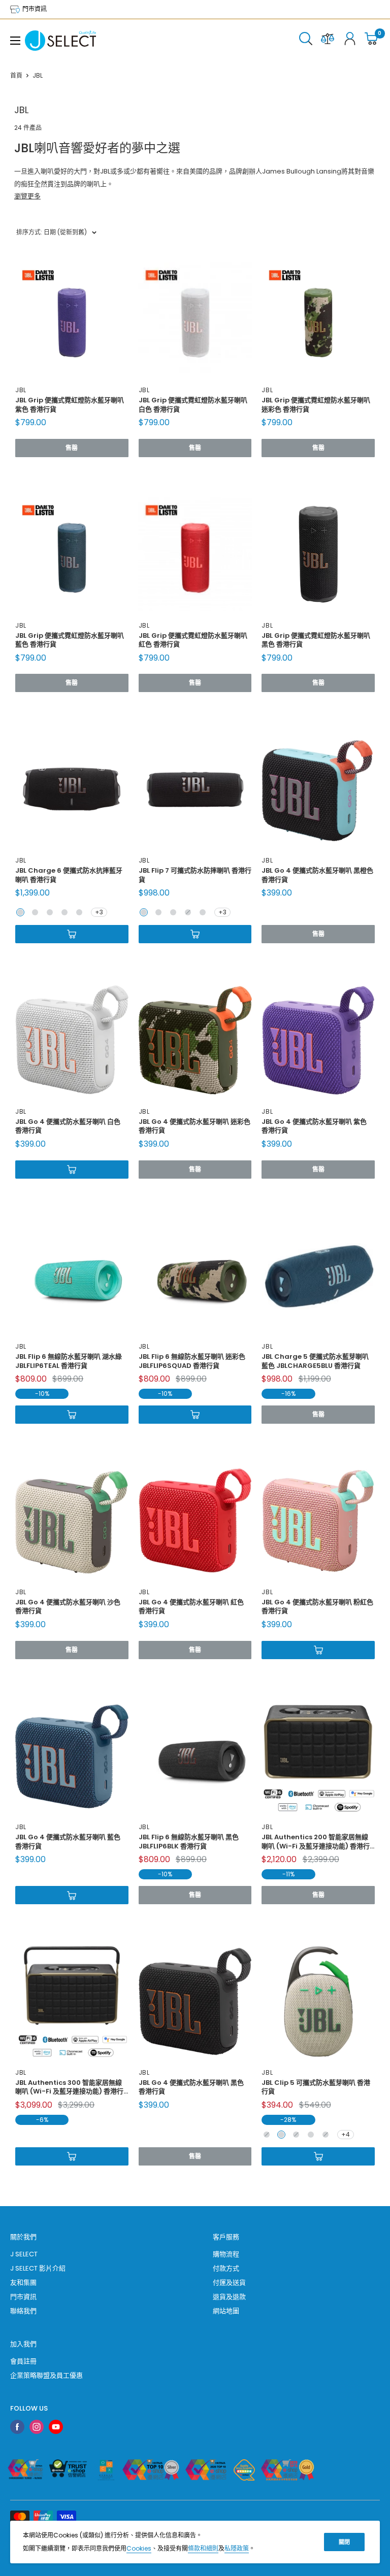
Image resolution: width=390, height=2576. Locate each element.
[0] (372, 41)
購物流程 (226, 2254)
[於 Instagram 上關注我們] (37, 2427)
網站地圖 (226, 2311)
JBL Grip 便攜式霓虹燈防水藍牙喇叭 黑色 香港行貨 (316, 640)
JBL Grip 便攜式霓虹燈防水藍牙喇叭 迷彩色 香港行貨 (316, 404)
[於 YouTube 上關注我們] (56, 2427)
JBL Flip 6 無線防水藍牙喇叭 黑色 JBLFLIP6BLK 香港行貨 (189, 1841)
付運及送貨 (229, 2282)
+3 (99, 912)
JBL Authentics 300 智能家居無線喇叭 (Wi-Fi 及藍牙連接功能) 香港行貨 (69, 2087)
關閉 (344, 2542)
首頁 (16, 75)
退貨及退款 (229, 2297)
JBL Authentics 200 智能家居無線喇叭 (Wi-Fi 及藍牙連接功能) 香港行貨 (316, 1841)
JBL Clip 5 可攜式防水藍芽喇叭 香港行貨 (316, 2087)
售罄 (72, 448)
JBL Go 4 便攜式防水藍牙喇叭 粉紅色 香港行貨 (317, 1606)
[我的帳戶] (350, 41)
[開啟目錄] (15, 41)
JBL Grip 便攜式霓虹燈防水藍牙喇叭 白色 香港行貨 (193, 404)
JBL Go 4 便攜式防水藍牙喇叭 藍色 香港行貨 (68, 1841)
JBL (21, 390)
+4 (346, 2134)
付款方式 (226, 2268)
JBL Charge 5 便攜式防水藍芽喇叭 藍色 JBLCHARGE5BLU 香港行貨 (315, 1361)
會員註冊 (23, 2361)
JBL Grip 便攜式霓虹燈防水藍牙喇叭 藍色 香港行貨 (70, 640)
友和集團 (23, 2282)
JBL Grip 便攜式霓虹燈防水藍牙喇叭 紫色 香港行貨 (70, 404)
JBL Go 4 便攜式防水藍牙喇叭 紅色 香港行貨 (191, 1606)
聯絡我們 (23, 2311)
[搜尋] (306, 41)
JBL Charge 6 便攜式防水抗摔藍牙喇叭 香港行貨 (69, 875)
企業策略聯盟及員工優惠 (46, 2375)
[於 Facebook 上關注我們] (17, 2427)
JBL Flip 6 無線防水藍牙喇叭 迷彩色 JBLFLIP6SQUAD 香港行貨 (192, 1361)
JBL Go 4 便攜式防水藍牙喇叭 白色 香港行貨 (68, 1126)
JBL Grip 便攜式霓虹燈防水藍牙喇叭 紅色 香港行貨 (193, 640)
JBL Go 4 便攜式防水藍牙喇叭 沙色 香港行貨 (68, 1606)
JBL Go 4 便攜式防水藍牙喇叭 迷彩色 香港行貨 (194, 1126)
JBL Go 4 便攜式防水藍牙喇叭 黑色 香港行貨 (191, 2087)
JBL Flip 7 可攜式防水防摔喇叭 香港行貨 (195, 875)
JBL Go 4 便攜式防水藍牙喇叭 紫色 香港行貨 (314, 1126)
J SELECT (24, 2254)
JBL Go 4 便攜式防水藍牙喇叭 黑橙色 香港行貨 (317, 875)
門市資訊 (34, 9)
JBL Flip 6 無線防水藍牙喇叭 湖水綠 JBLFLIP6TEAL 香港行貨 (69, 1361)
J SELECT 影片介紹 (38, 2268)
